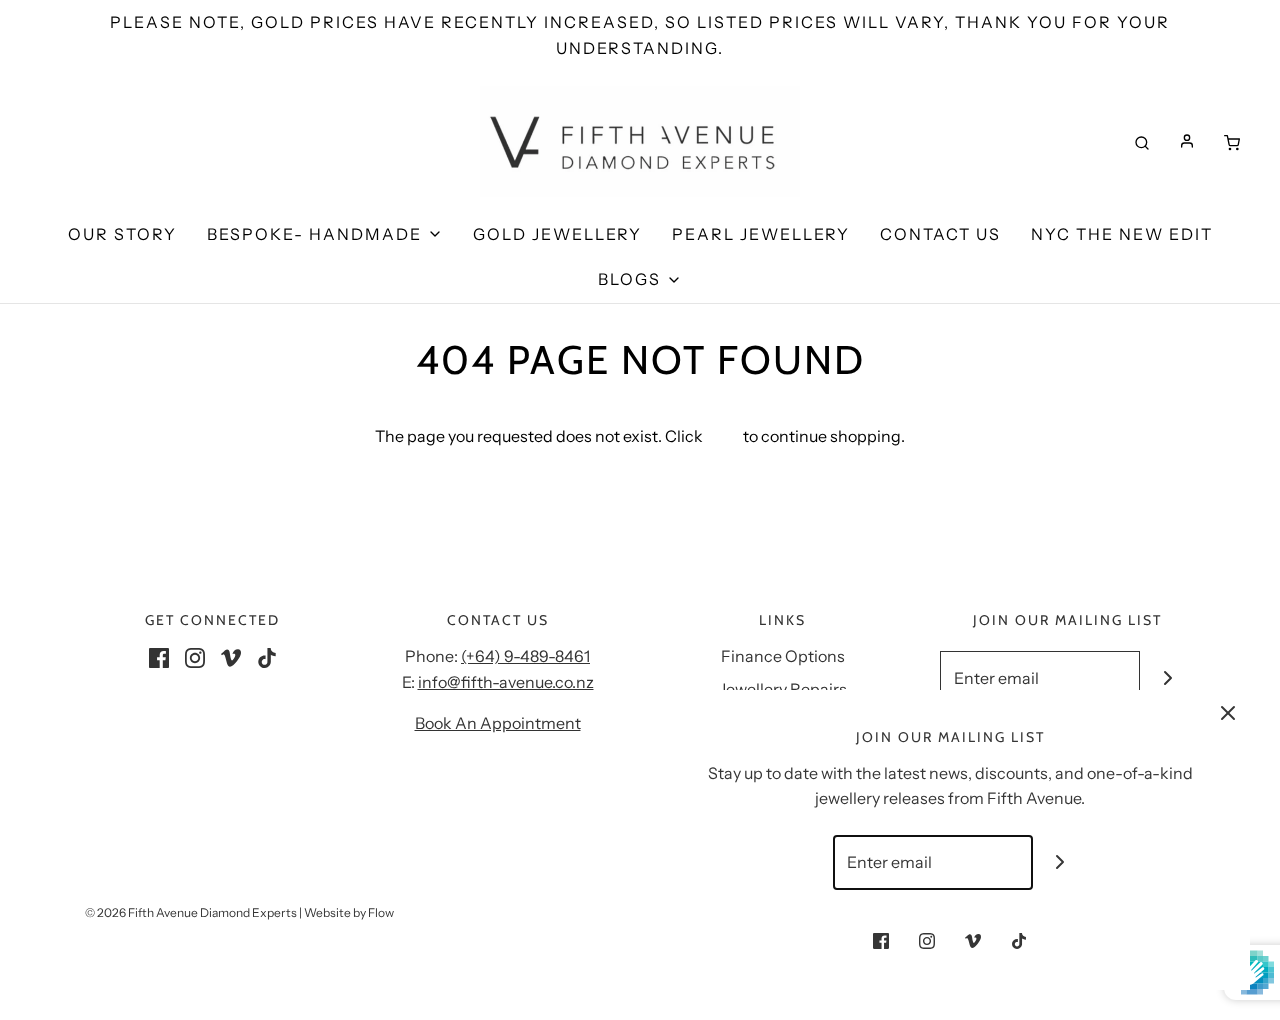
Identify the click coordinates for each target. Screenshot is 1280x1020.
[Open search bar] (1142, 141)
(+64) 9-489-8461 (525, 656)
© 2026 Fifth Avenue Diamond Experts (191, 912)
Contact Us (940, 234)
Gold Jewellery (557, 234)
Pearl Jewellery (761, 234)
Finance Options (783, 656)
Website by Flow (349, 912)
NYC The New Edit (1122, 234)
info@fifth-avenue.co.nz (506, 682)
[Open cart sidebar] (1232, 141)
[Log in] (1187, 141)
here (723, 436)
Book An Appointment (498, 723)
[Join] (1167, 678)
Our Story (122, 234)
